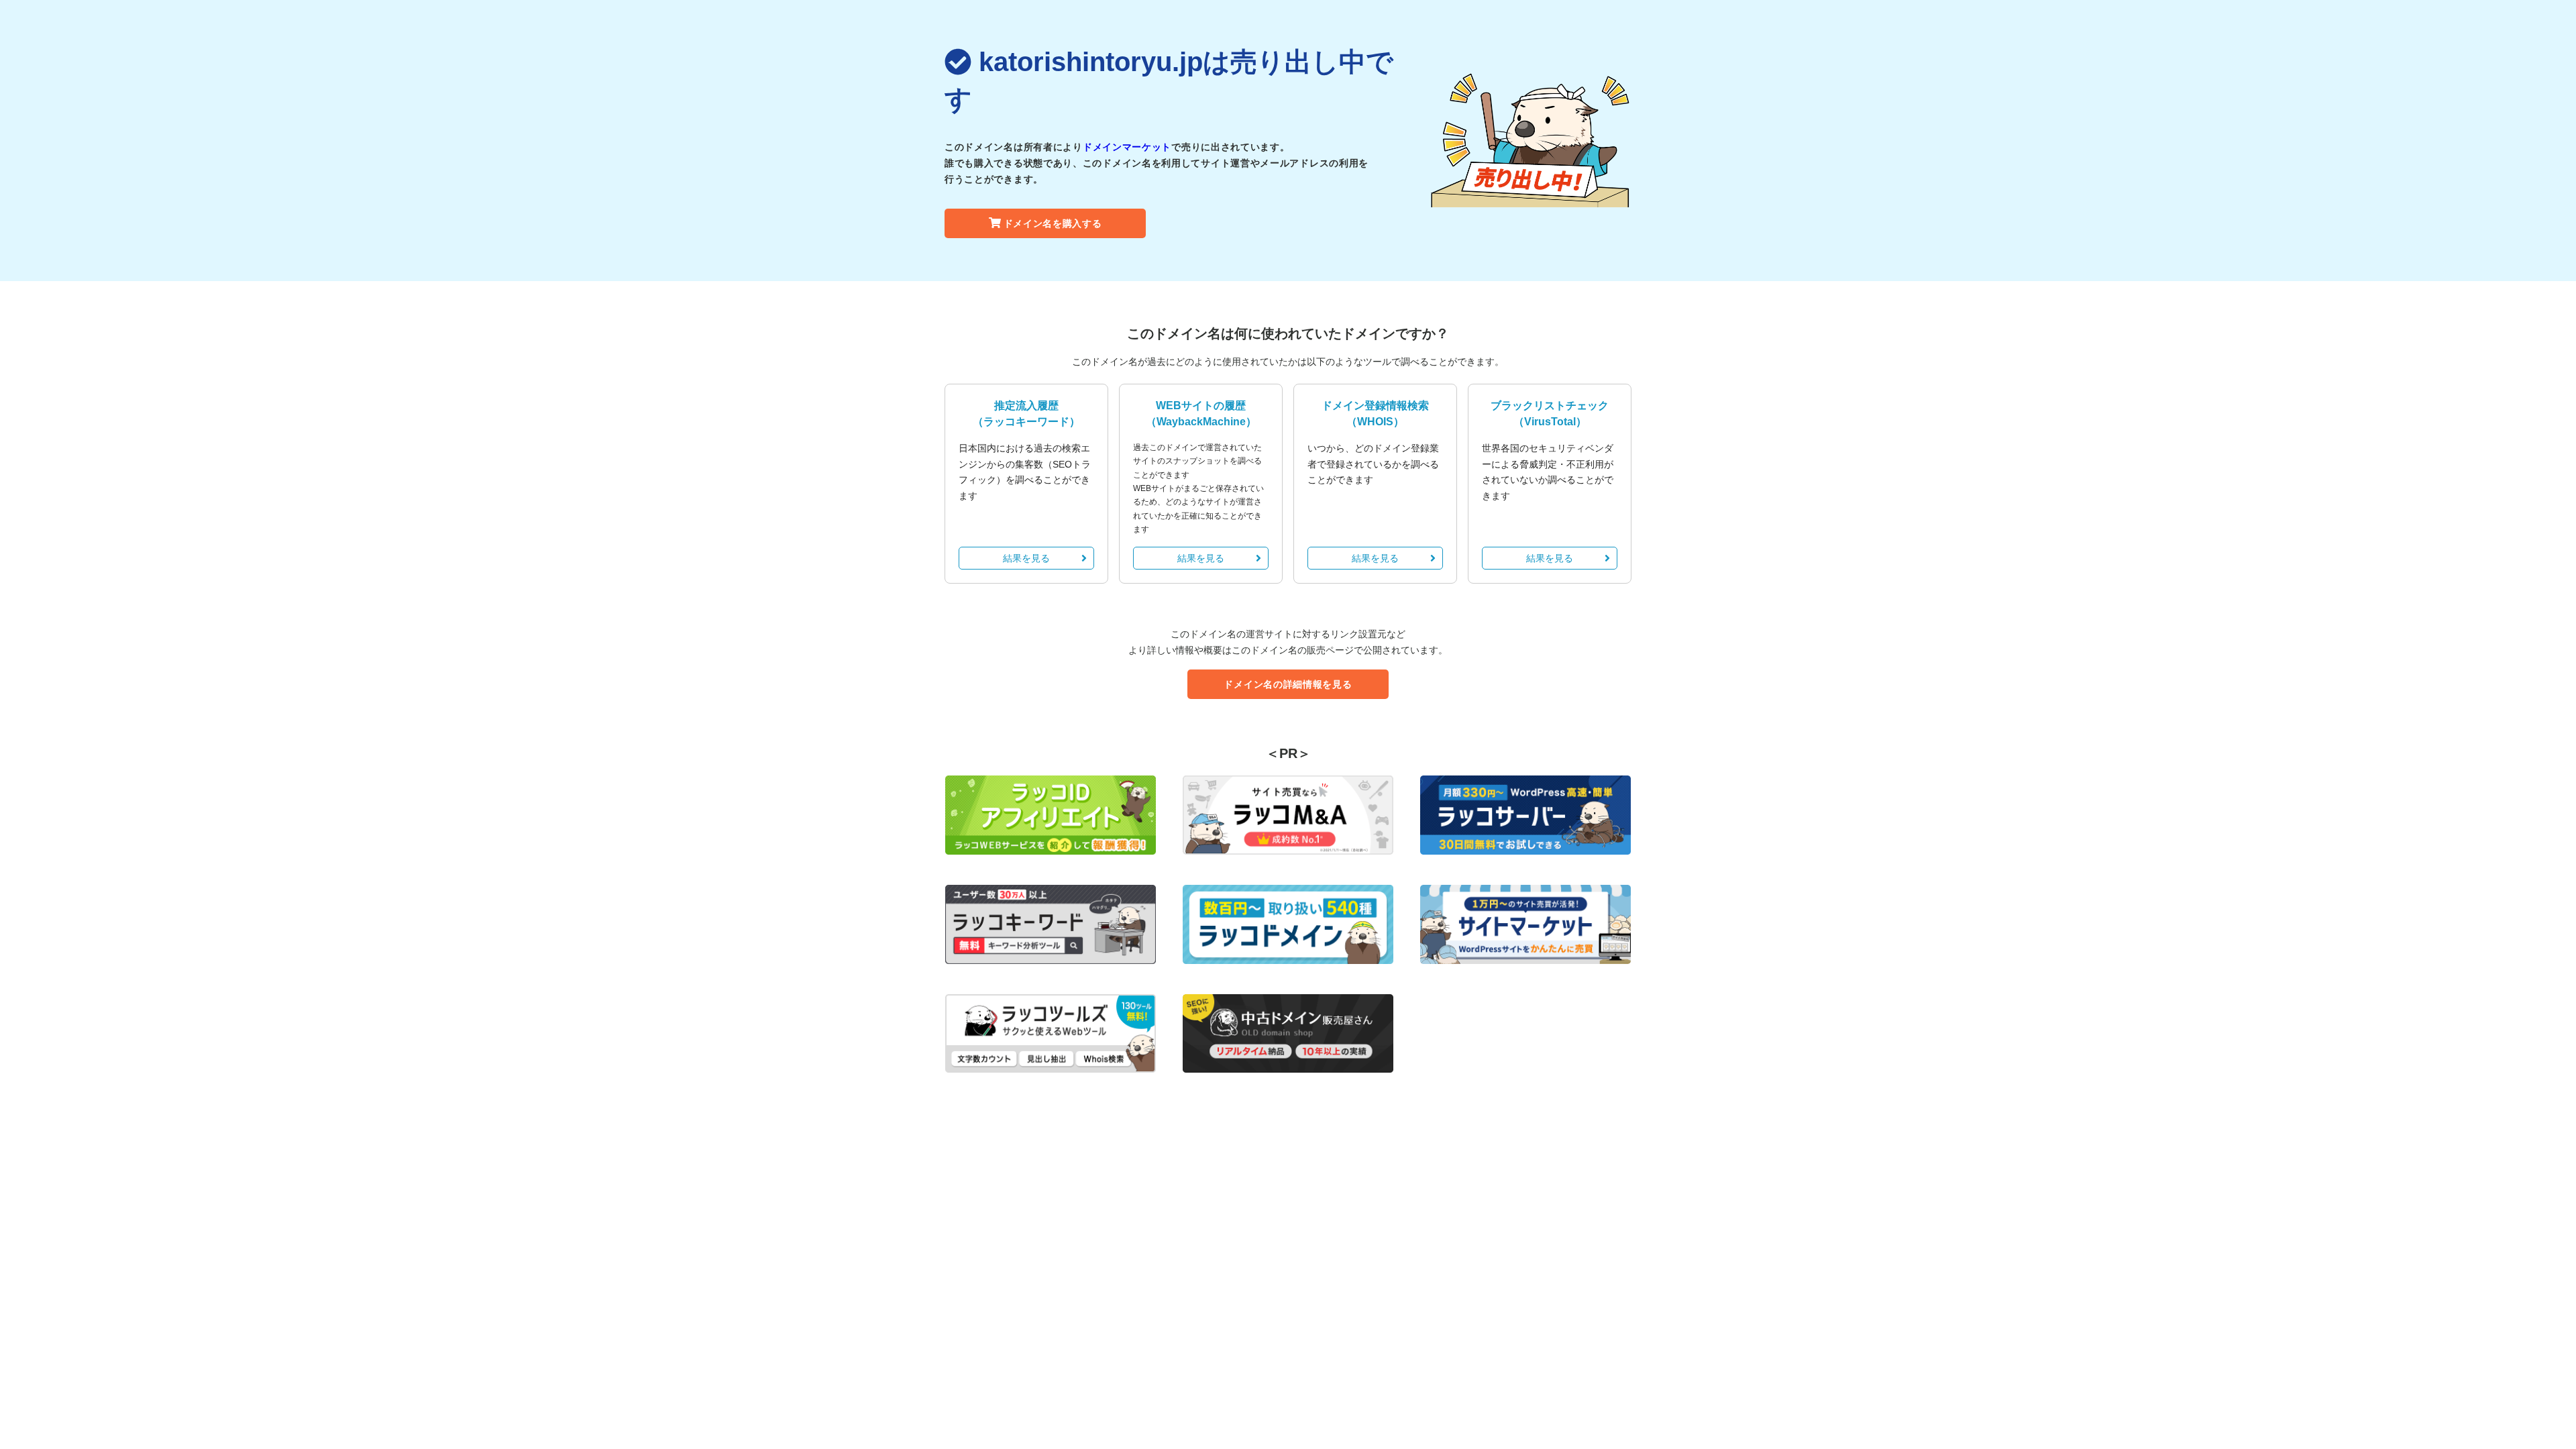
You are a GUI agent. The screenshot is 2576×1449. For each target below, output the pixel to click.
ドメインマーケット (1127, 147)
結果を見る (1026, 558)
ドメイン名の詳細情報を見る (1288, 684)
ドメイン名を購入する (1053, 223)
